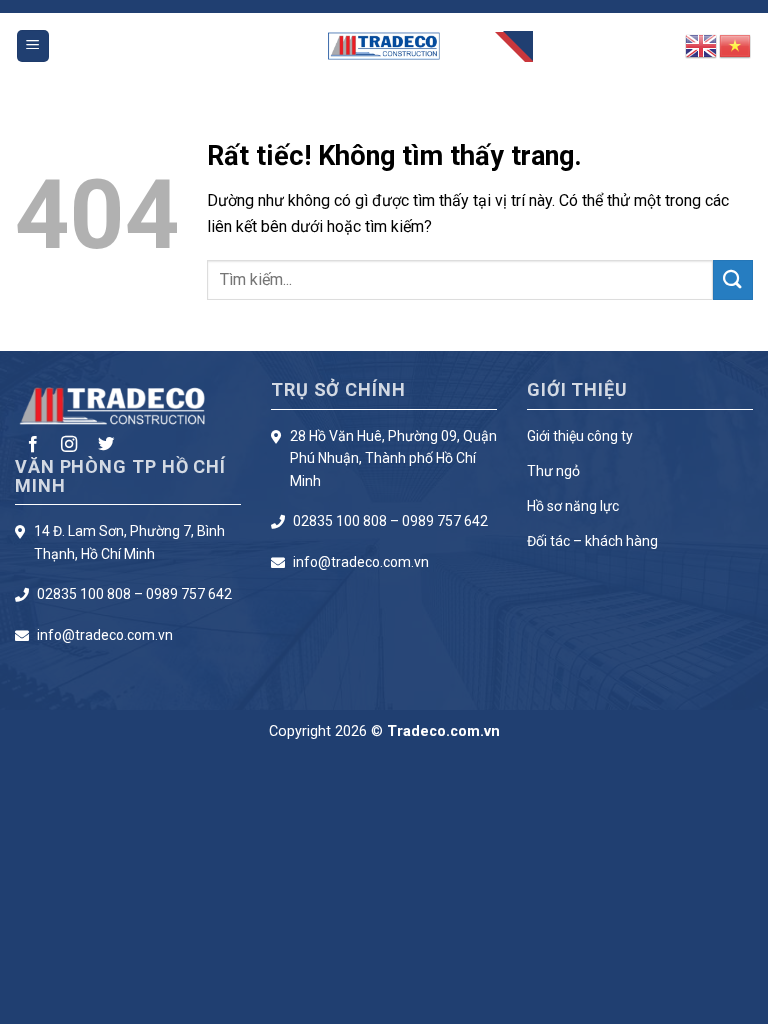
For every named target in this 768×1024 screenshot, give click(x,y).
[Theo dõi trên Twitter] (106, 445)
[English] (702, 45)
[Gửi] (733, 279)
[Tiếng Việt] (736, 45)
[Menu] (33, 46)
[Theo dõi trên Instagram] (69, 445)
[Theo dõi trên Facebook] (33, 445)
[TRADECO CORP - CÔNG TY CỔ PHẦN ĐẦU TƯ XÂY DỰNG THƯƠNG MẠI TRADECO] (384, 46)
